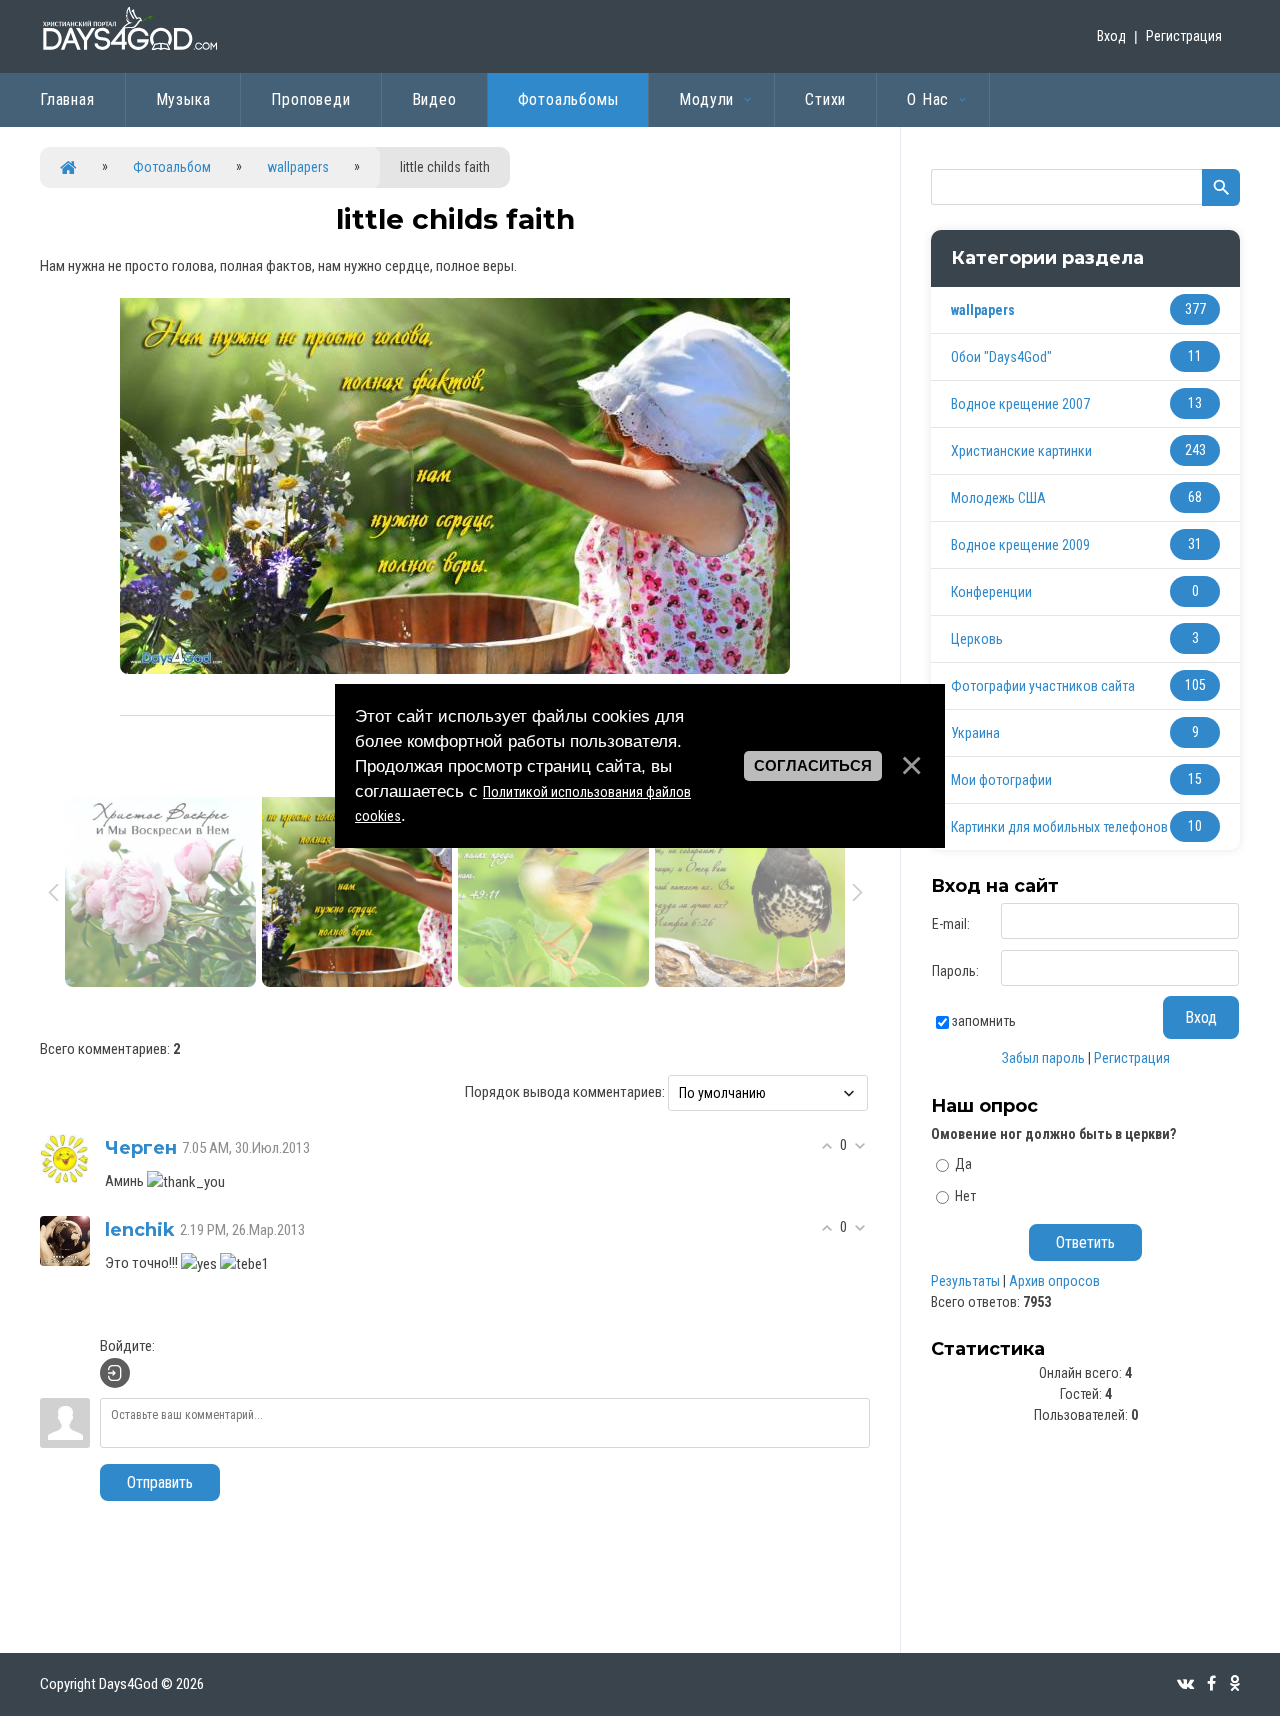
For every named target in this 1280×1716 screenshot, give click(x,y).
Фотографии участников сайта (1043, 686)
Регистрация (1184, 36)
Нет (965, 1196)
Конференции (991, 592)
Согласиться (813, 766)
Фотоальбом (172, 167)
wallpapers (298, 167)
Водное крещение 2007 (1020, 404)
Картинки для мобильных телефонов (1059, 827)
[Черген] (65, 1158)
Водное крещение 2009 (1020, 545)
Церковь (977, 639)
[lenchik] (65, 1240)
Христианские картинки (1021, 451)
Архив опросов (1054, 1281)
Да (963, 1164)
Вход (1111, 36)
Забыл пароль (1043, 1058)
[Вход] (115, 1373)
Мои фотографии (1001, 780)
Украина (975, 733)
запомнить (984, 1021)
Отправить (160, 1482)
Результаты (965, 1281)
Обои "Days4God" (1001, 357)
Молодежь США (998, 498)
